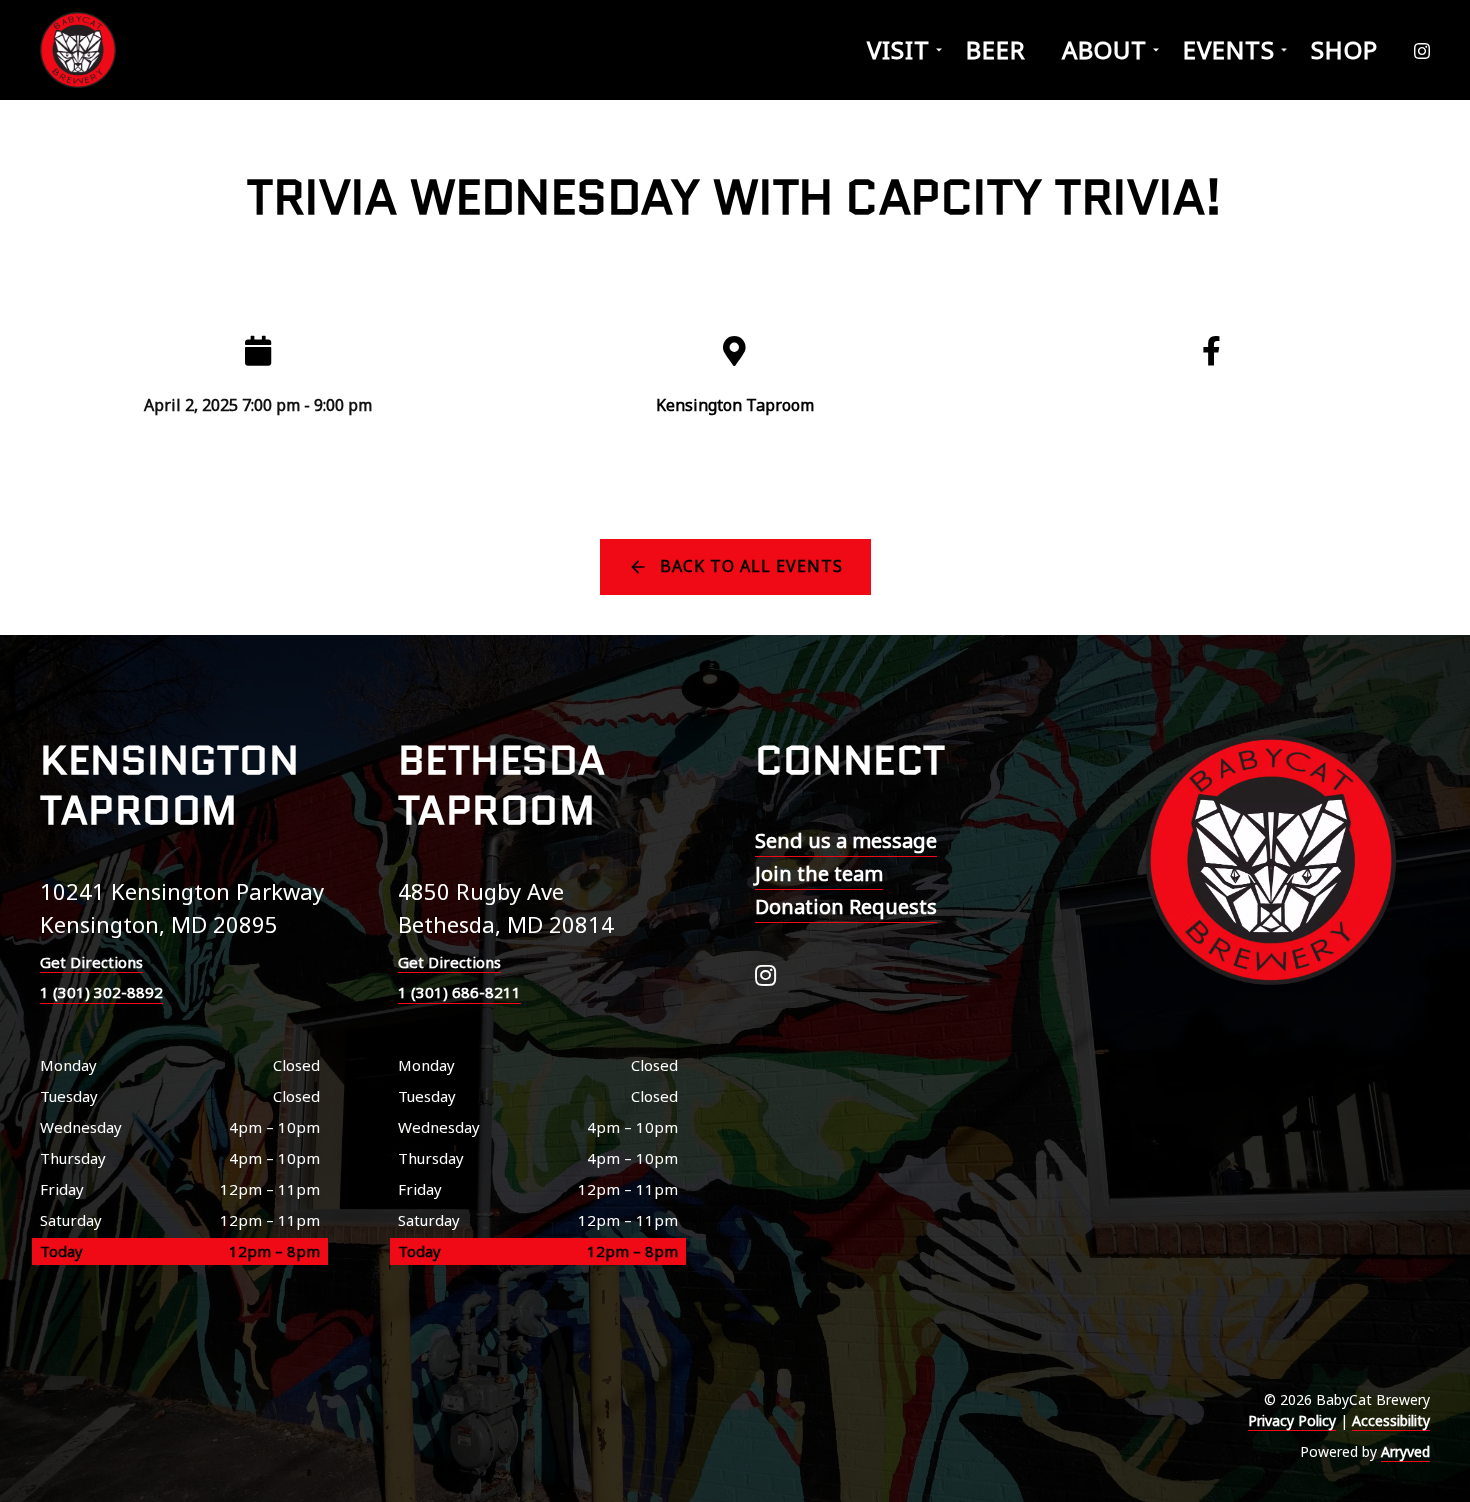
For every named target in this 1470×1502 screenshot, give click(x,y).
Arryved (1405, 1451)
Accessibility (1391, 1420)
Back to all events (751, 566)
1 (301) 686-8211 (459, 992)
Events (1229, 49)
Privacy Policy (1292, 1420)
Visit (898, 49)
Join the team (819, 873)
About (1104, 49)
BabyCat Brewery (80, 50)
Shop (1344, 49)
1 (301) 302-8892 (101, 992)
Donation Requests (846, 906)
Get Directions (91, 962)
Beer (996, 49)
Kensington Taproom (735, 405)
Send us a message (846, 840)
